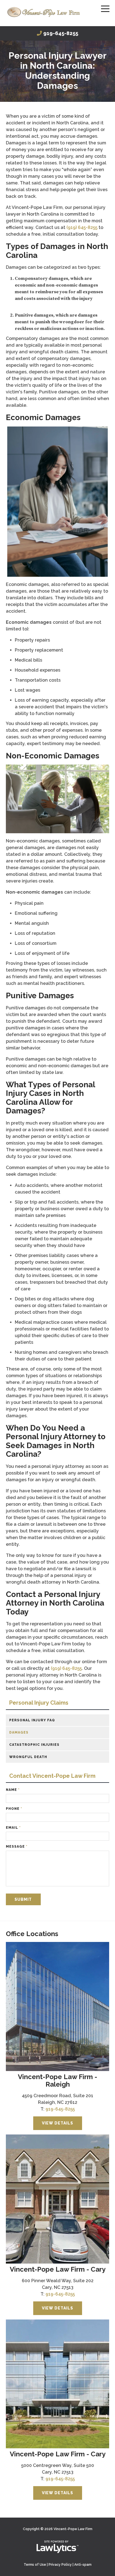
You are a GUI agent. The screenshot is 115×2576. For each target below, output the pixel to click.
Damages (19, 1732)
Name (13, 1790)
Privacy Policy (60, 2565)
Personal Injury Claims (39, 1703)
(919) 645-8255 (81, 227)
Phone (14, 1809)
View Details (57, 2123)
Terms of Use (35, 2565)
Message (17, 1847)
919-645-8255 (61, 33)
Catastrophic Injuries (34, 1745)
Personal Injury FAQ (32, 1720)
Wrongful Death (28, 1757)
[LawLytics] (57, 2547)
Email (13, 1828)
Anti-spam (83, 2565)
